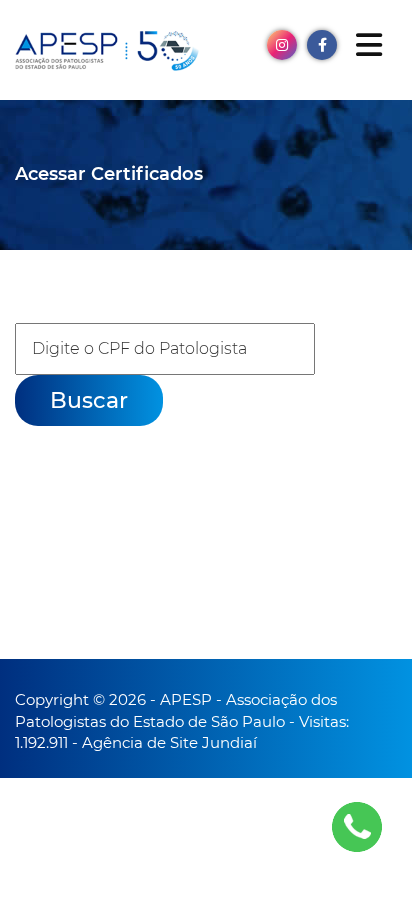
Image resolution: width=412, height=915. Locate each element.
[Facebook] (322, 43)
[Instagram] (282, 43)
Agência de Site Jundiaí (169, 742)
